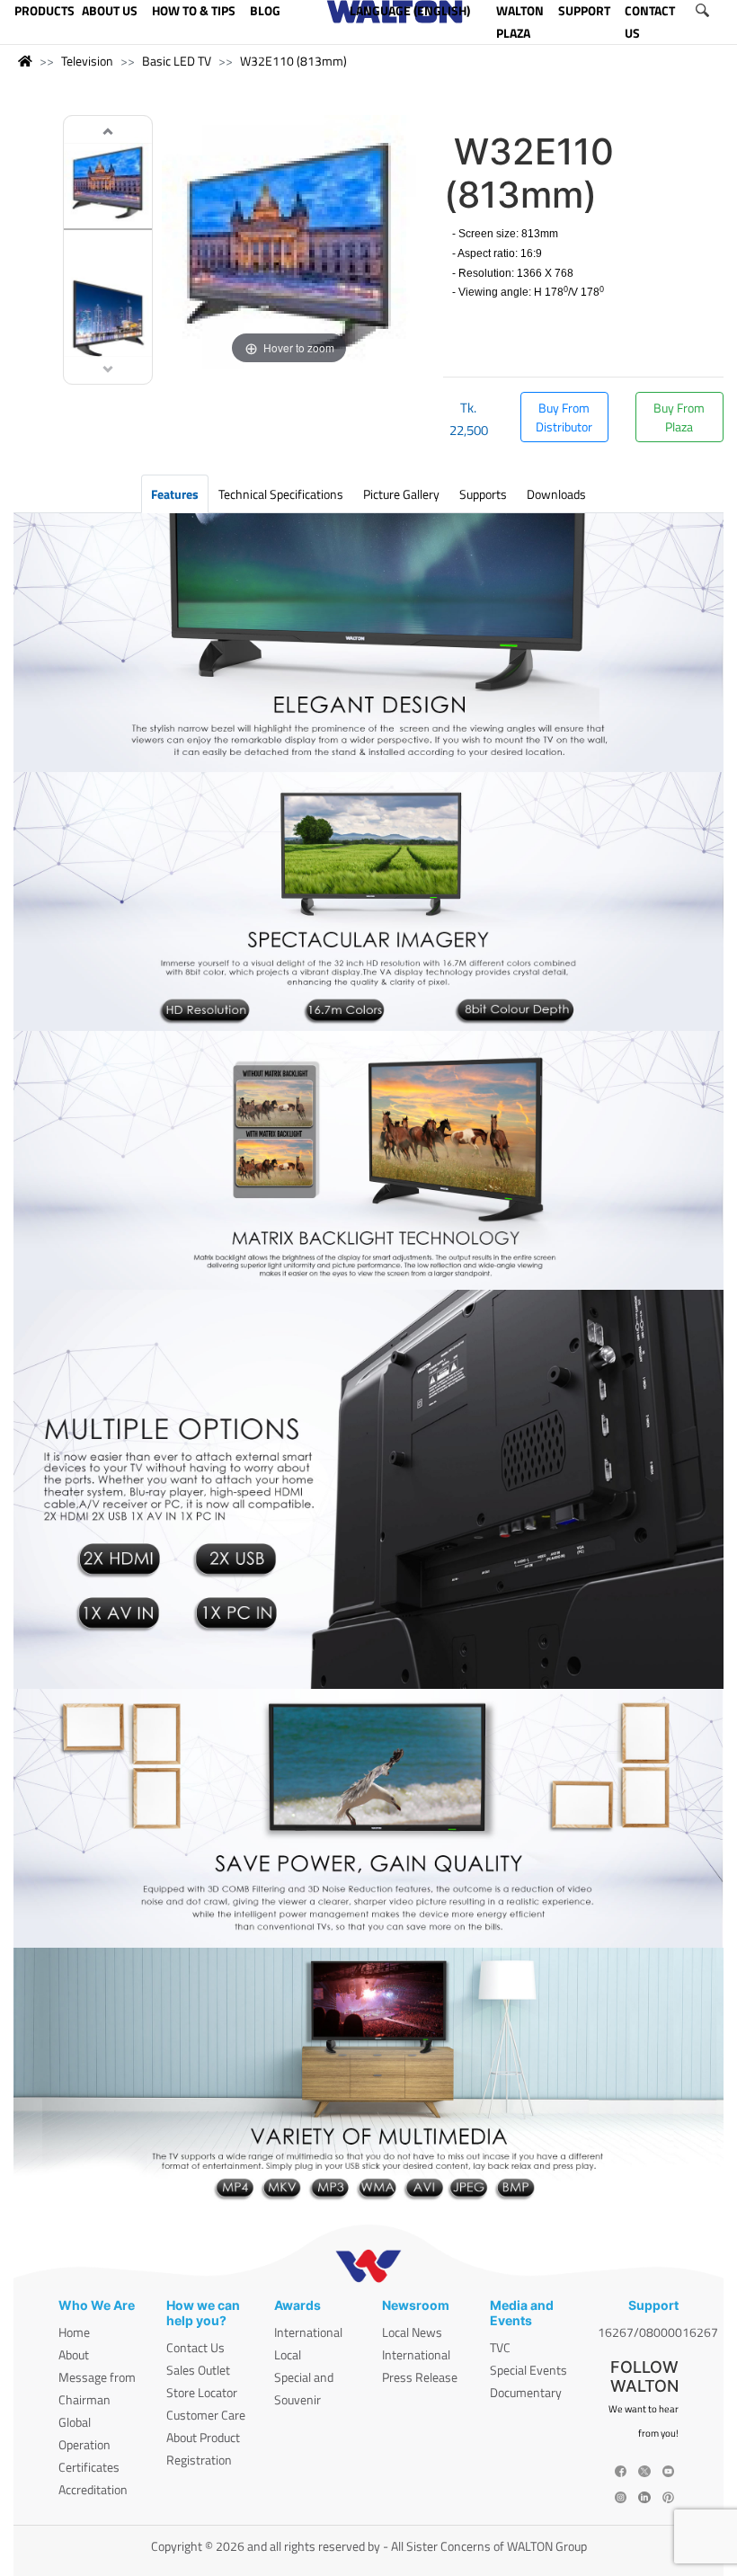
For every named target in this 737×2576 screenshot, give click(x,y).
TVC (500, 2347)
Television (87, 61)
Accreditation (93, 2489)
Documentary (526, 2392)
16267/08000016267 (658, 2332)
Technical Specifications (281, 494)
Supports (483, 494)
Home (74, 2332)
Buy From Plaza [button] (679, 417)
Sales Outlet (198, 2370)
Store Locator (202, 2392)
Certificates (89, 2467)
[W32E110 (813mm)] (108, 183)
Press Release (420, 2377)
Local (288, 2354)
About (74, 2354)
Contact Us (195, 2347)
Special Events (528, 2370)
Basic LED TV (177, 61)
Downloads (556, 494)
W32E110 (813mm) (293, 61)
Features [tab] (175, 494)
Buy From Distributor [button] (564, 417)
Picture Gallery (401, 494)
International (308, 2332)
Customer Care (206, 2415)
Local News (412, 2332)
